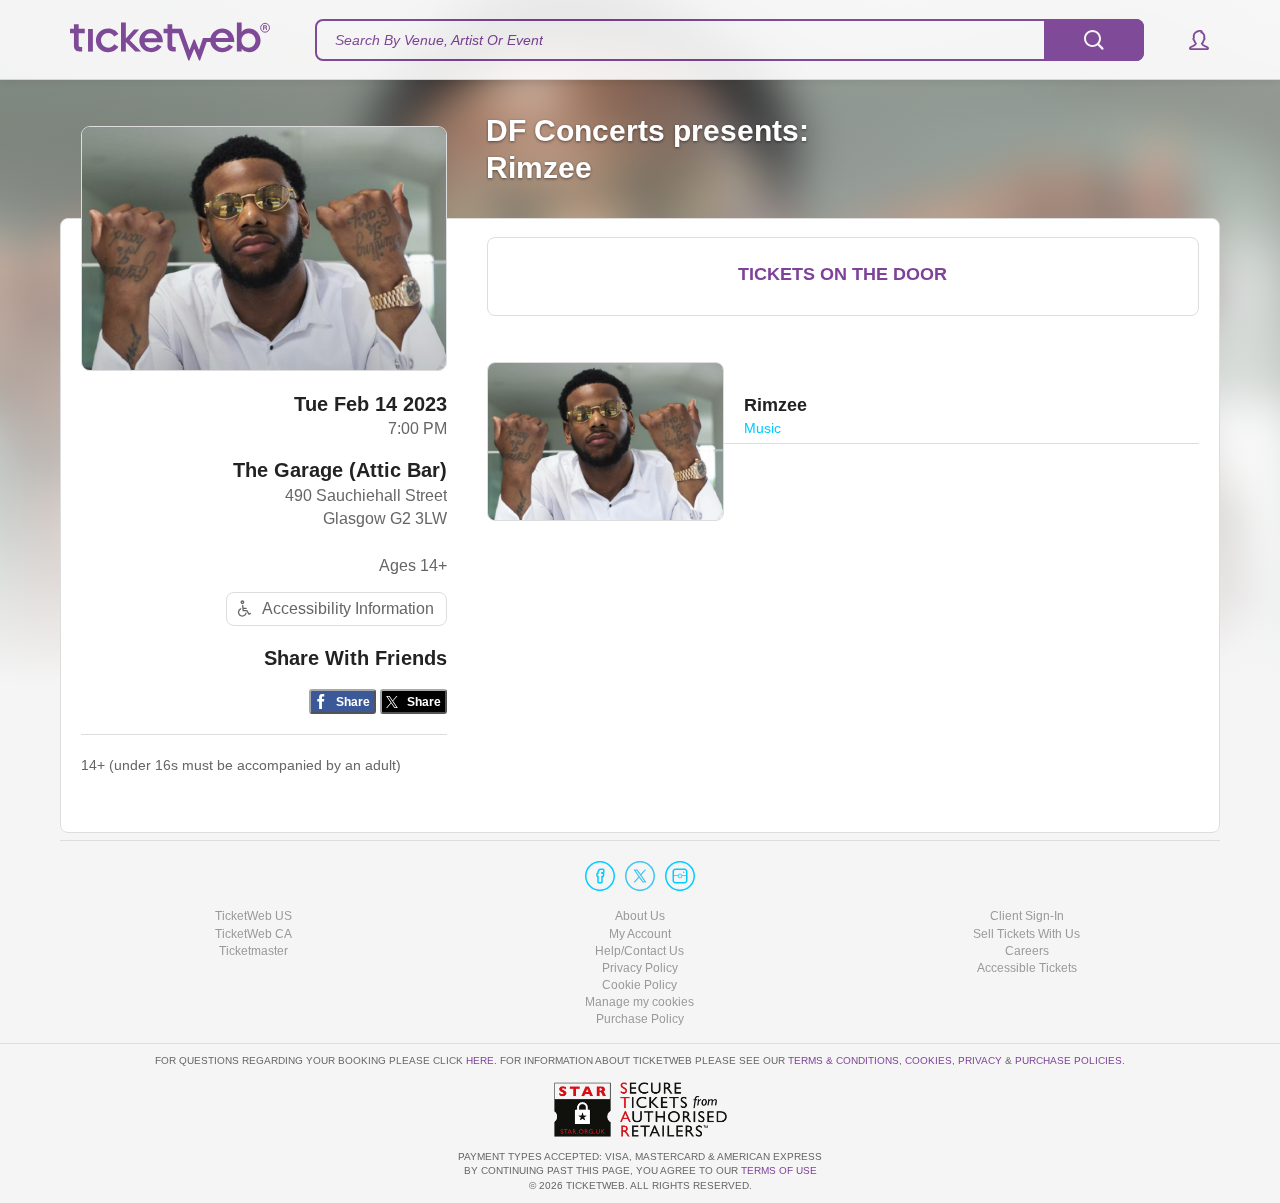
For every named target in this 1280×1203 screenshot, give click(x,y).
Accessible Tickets (1027, 968)
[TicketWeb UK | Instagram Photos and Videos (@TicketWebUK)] (680, 876)
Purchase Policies (1068, 1060)
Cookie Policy (639, 985)
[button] (1189, 40)
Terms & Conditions (843, 1060)
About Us (640, 916)
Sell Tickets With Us (1026, 934)
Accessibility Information (348, 608)
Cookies (928, 1060)
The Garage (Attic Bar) (340, 470)
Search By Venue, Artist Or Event (439, 40)
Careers (1027, 951)
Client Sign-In (1027, 916)
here (480, 1060)
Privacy (980, 1060)
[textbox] (729, 40)
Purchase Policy (640, 1019)
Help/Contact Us (639, 951)
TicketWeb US (253, 916)
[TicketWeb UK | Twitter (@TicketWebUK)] (640, 876)
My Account (640, 934)
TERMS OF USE (779, 1170)
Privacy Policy (640, 968)
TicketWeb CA (253, 934)
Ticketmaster (253, 951)
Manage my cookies (639, 1002)
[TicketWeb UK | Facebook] (600, 876)
